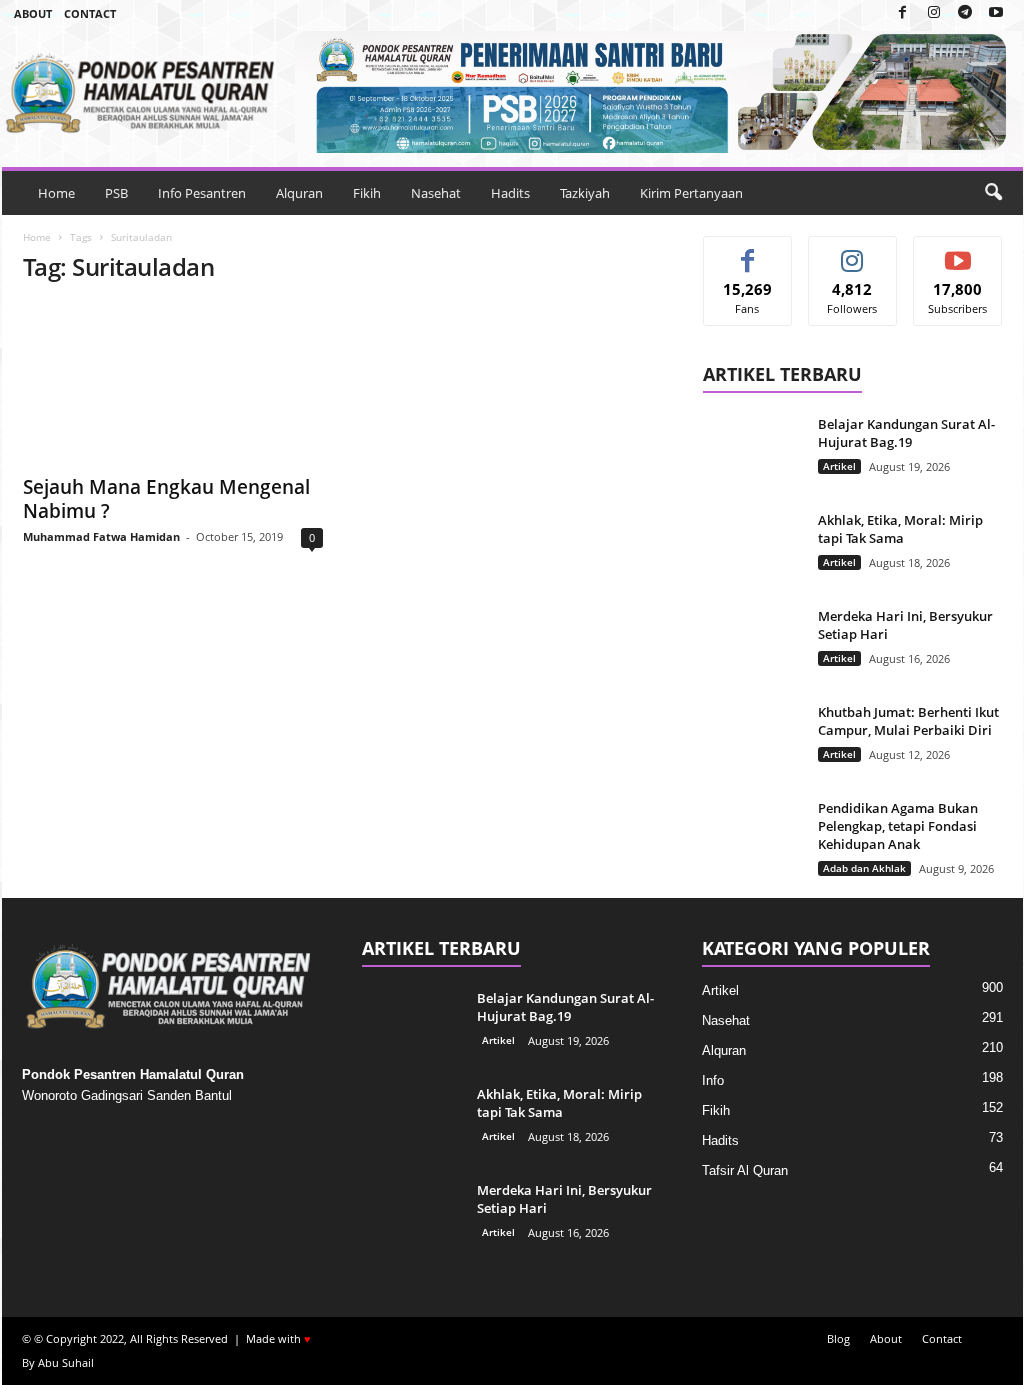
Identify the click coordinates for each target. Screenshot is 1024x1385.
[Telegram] (965, 13)
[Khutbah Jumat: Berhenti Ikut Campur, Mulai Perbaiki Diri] (753, 740)
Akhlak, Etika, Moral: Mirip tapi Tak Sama (900, 529)
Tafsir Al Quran (745, 1170)
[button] (993, 193)
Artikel (839, 466)
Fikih (367, 193)
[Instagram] (934, 13)
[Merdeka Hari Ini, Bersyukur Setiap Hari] (753, 644)
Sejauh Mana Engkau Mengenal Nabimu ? (166, 499)
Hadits (510, 193)
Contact (90, 13)
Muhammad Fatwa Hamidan (101, 536)
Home (56, 193)
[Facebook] (903, 13)
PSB (116, 193)
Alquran (299, 193)
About (33, 13)
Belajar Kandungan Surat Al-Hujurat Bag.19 (906, 433)
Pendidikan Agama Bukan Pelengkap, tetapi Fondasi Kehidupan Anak (898, 826)
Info (713, 1080)
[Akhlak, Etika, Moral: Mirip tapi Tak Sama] (753, 548)
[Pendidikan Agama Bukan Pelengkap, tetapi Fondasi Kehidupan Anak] (753, 836)
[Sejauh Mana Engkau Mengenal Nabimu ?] (173, 383)
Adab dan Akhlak (864, 868)
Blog (838, 1338)
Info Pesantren (202, 193)
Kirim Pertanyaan (691, 193)
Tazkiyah (585, 193)
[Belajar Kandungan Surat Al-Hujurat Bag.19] (753, 452)
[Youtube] (996, 13)
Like (747, 251)
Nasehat (436, 193)
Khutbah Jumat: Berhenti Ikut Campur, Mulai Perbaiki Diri (908, 721)
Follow (852, 251)
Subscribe (958, 251)
